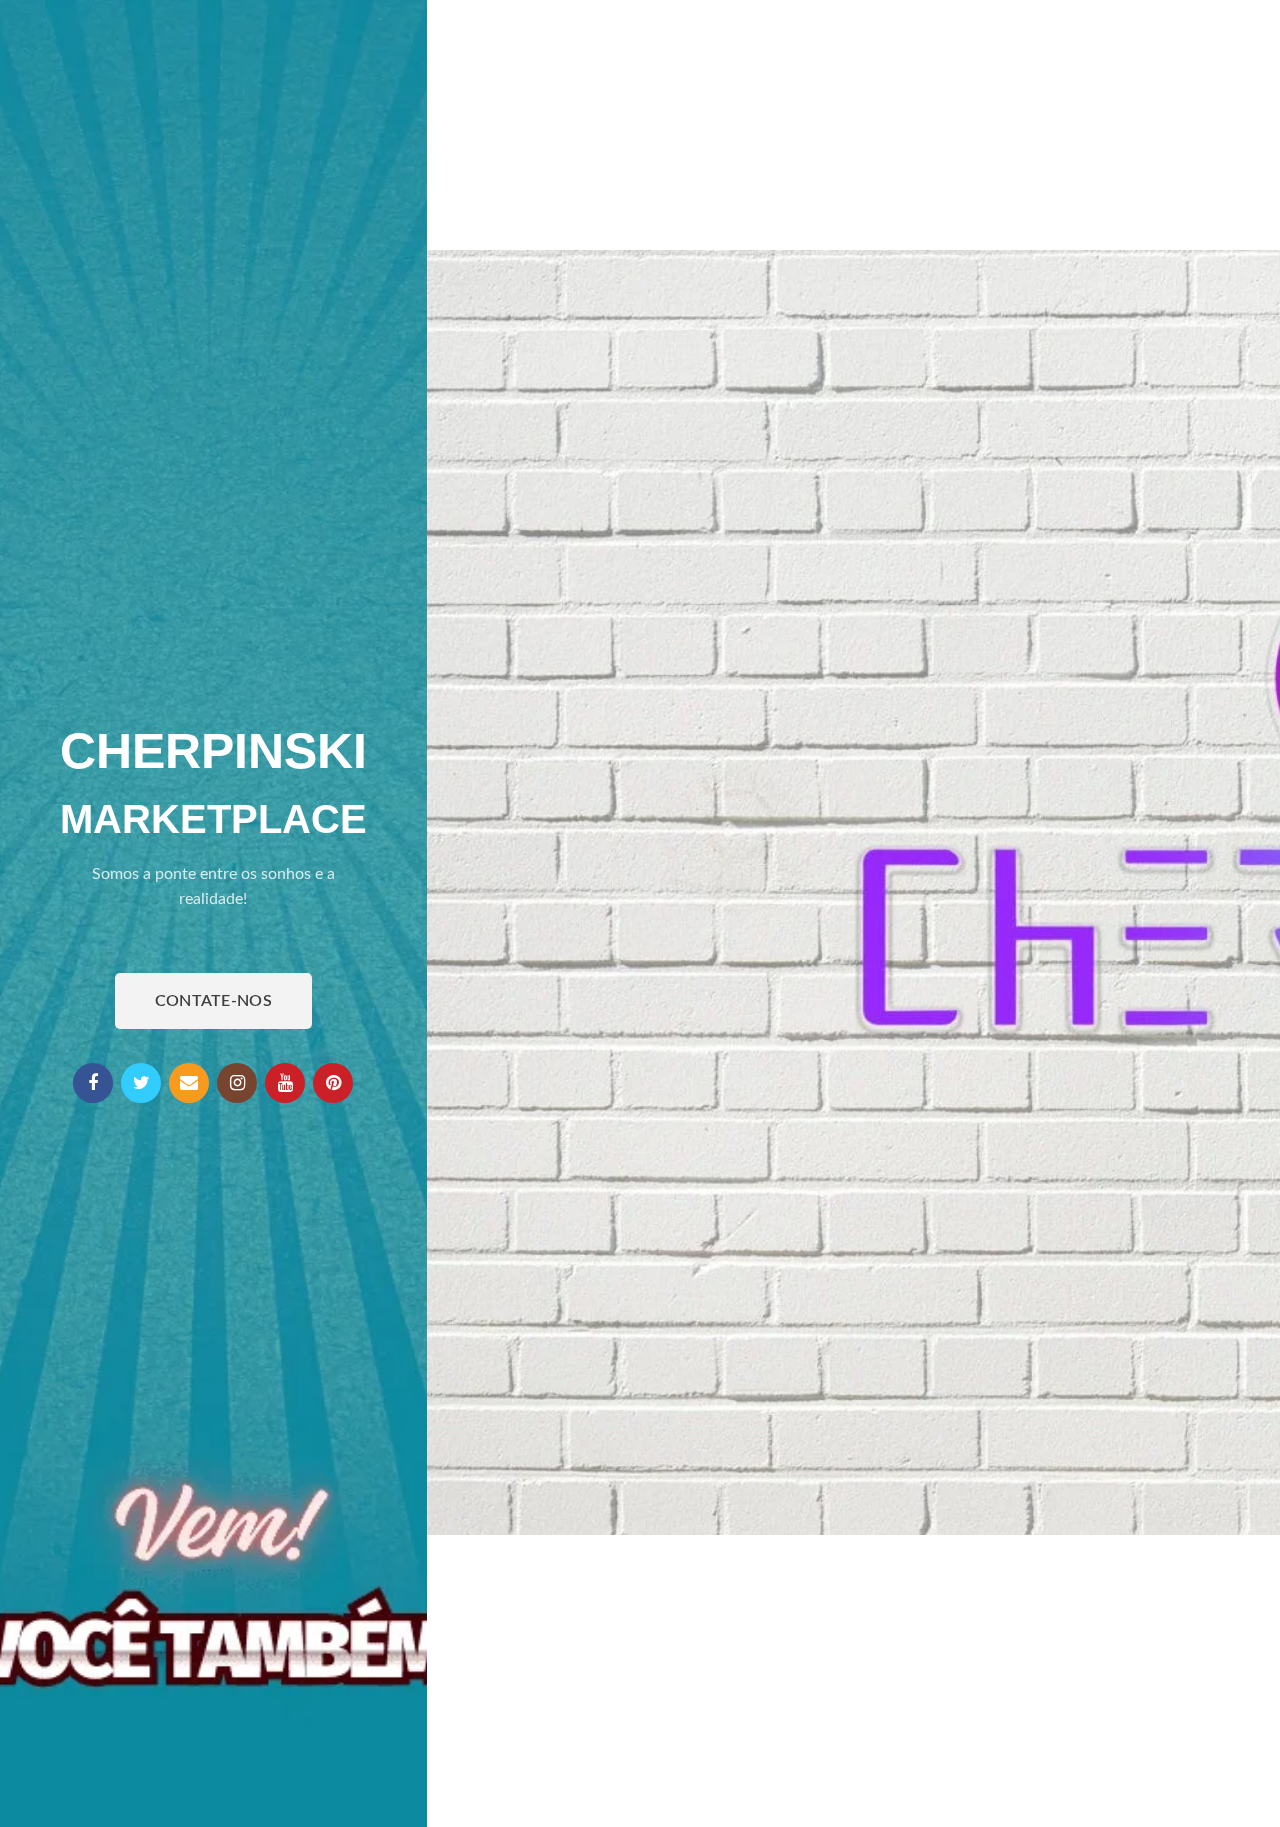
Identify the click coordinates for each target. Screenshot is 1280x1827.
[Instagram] (237, 1083)
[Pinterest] (333, 1083)
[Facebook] (93, 1083)
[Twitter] (141, 1083)
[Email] (189, 1083)
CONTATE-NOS (213, 1001)
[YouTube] (285, 1083)
